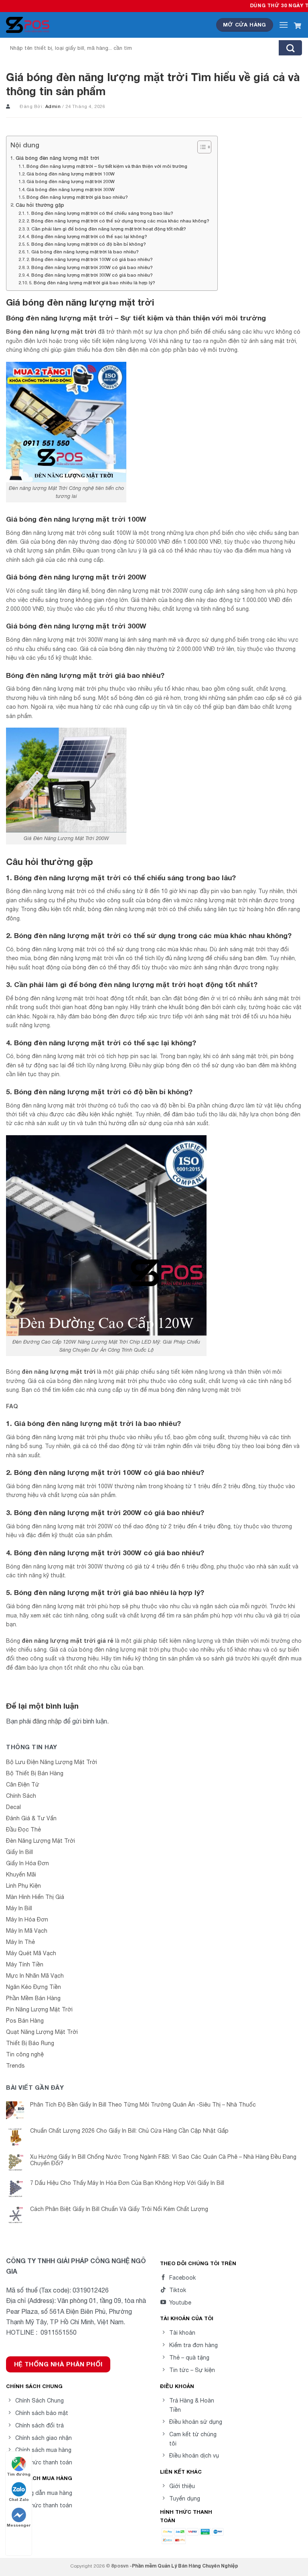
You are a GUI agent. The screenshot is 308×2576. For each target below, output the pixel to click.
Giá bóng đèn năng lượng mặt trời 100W (71, 174)
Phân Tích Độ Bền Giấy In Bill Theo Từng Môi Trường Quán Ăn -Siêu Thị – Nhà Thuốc (143, 2105)
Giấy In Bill (19, 1852)
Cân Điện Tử (23, 1785)
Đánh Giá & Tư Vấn (31, 1818)
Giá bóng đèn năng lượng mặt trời (57, 158)
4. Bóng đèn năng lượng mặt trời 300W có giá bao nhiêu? (90, 275)
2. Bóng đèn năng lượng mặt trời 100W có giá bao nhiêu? (90, 259)
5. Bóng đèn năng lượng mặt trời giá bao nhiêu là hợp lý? (92, 282)
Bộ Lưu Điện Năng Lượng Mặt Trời (52, 1762)
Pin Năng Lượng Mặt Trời (39, 2009)
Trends (15, 2066)
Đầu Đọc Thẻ (23, 1830)
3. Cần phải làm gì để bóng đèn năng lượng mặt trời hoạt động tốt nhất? (106, 229)
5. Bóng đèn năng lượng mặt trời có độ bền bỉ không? (86, 244)
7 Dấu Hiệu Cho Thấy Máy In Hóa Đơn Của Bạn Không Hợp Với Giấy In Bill (127, 2183)
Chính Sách (21, 1796)
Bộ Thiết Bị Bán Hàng (35, 1773)
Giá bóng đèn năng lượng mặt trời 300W (71, 189)
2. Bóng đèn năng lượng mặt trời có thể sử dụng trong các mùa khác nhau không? (118, 221)
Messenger (19, 2525)
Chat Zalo (19, 2499)
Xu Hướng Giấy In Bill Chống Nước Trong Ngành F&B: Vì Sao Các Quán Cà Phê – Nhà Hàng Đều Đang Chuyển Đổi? (163, 2160)
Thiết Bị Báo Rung (30, 2043)
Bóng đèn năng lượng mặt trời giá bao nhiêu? (77, 197)
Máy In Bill (19, 1908)
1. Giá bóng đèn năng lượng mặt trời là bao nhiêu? (83, 252)
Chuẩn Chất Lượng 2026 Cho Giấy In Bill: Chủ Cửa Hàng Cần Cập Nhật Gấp (129, 2131)
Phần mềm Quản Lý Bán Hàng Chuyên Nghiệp (185, 2566)
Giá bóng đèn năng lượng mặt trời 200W (71, 181)
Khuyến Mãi (21, 1874)
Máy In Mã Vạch (27, 1931)
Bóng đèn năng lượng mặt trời (51, 331)
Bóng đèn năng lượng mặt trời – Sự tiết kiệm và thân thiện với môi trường (107, 166)
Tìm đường (19, 2474)
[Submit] (290, 48)
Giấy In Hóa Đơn (27, 1863)
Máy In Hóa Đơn (27, 1919)
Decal (13, 1807)
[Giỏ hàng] (298, 25)
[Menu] (284, 25)
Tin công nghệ (25, 2054)
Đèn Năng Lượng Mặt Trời (41, 1841)
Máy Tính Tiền (25, 1964)
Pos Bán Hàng (25, 2021)
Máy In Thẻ (20, 1942)
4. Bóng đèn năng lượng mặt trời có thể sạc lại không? (87, 236)
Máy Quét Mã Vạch (31, 1953)
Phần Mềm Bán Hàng (33, 1998)
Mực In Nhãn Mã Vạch (35, 1976)
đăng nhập (47, 1721)
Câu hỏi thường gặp (40, 205)
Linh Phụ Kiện (23, 1886)
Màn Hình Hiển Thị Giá (35, 1897)
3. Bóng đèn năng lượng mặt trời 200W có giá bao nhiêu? (90, 267)
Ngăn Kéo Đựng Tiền (33, 1987)
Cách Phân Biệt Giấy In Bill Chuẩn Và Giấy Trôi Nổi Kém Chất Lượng (119, 2209)
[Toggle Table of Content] (200, 147)
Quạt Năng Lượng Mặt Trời (42, 2032)
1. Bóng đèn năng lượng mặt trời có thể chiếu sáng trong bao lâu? (100, 213)
